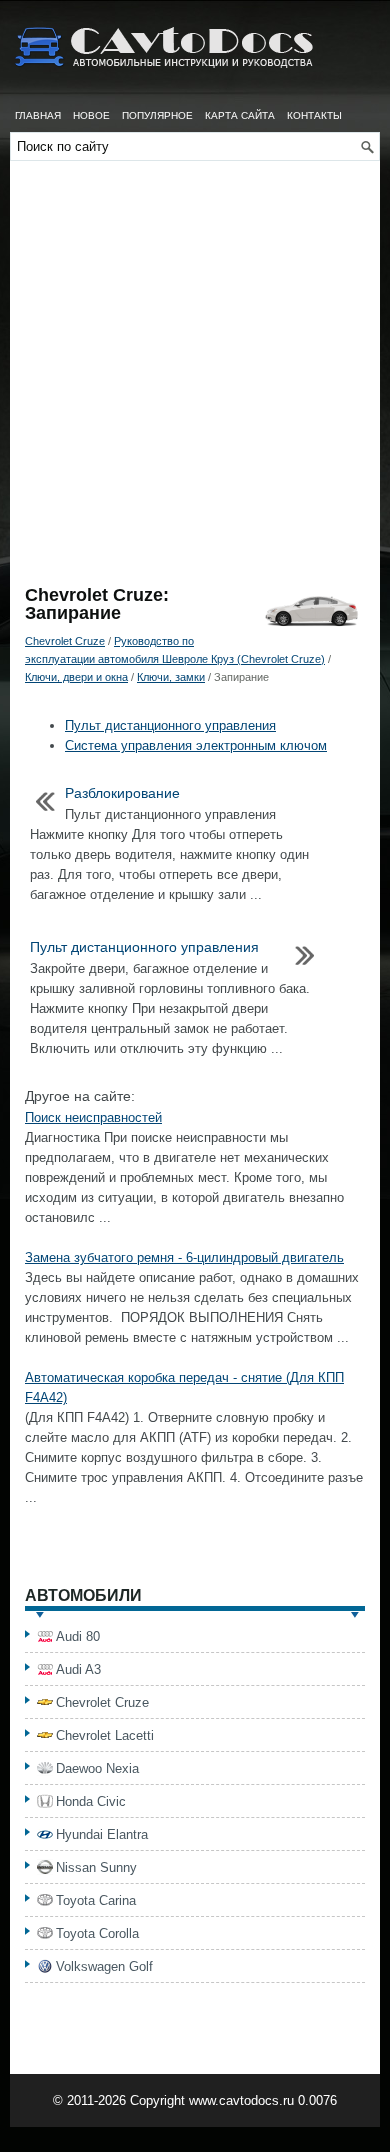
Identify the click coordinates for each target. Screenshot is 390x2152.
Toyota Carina (96, 1900)
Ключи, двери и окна (76, 677)
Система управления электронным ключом (196, 745)
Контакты (314, 115)
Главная (38, 115)
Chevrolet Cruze (65, 641)
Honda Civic (91, 1801)
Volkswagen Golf (104, 1966)
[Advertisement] (195, 381)
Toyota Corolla (97, 1933)
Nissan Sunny (96, 1867)
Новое (91, 115)
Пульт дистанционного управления (170, 725)
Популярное (157, 115)
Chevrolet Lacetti (105, 1735)
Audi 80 (78, 1636)
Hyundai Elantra (102, 1834)
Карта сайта (240, 115)
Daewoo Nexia (97, 1768)
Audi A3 (78, 1669)
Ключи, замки (171, 677)
